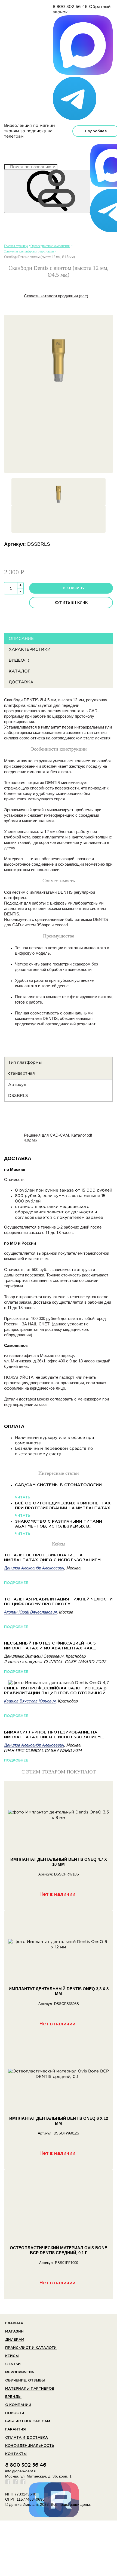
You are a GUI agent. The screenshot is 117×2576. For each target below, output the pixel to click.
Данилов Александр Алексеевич (34, 1568)
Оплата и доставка (27, 2438)
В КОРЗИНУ (74, 588)
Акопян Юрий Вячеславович (30, 1612)
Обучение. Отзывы (25, 2381)
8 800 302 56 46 (70, 7)
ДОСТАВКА (21, 682)
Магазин (14, 2332)
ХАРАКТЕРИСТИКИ (30, 650)
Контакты (16, 2454)
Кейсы (12, 2356)
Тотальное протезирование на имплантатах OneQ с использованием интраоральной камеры (52, 1558)
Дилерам (15, 2340)
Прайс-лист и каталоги (31, 2348)
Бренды (13, 2397)
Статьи (13, 2364)
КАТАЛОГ (19, 671)
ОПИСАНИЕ (21, 639)
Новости (15, 2413)
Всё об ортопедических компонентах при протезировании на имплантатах (63, 1506)
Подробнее (16, 1583)
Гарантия (16, 2430)
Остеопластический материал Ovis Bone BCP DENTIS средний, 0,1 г (59, 2250)
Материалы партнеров (30, 2389)
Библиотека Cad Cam (28, 2421)
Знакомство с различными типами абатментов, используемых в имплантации (59, 1524)
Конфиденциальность (30, 2446)
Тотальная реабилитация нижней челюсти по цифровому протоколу (58, 1602)
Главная (14, 2323)
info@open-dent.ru (21, 2471)
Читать (23, 1497)
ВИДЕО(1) (19, 660)
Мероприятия (20, 2372)
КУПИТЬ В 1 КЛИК (71, 603)
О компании (18, 2405)
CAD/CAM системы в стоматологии (58, 1485)
